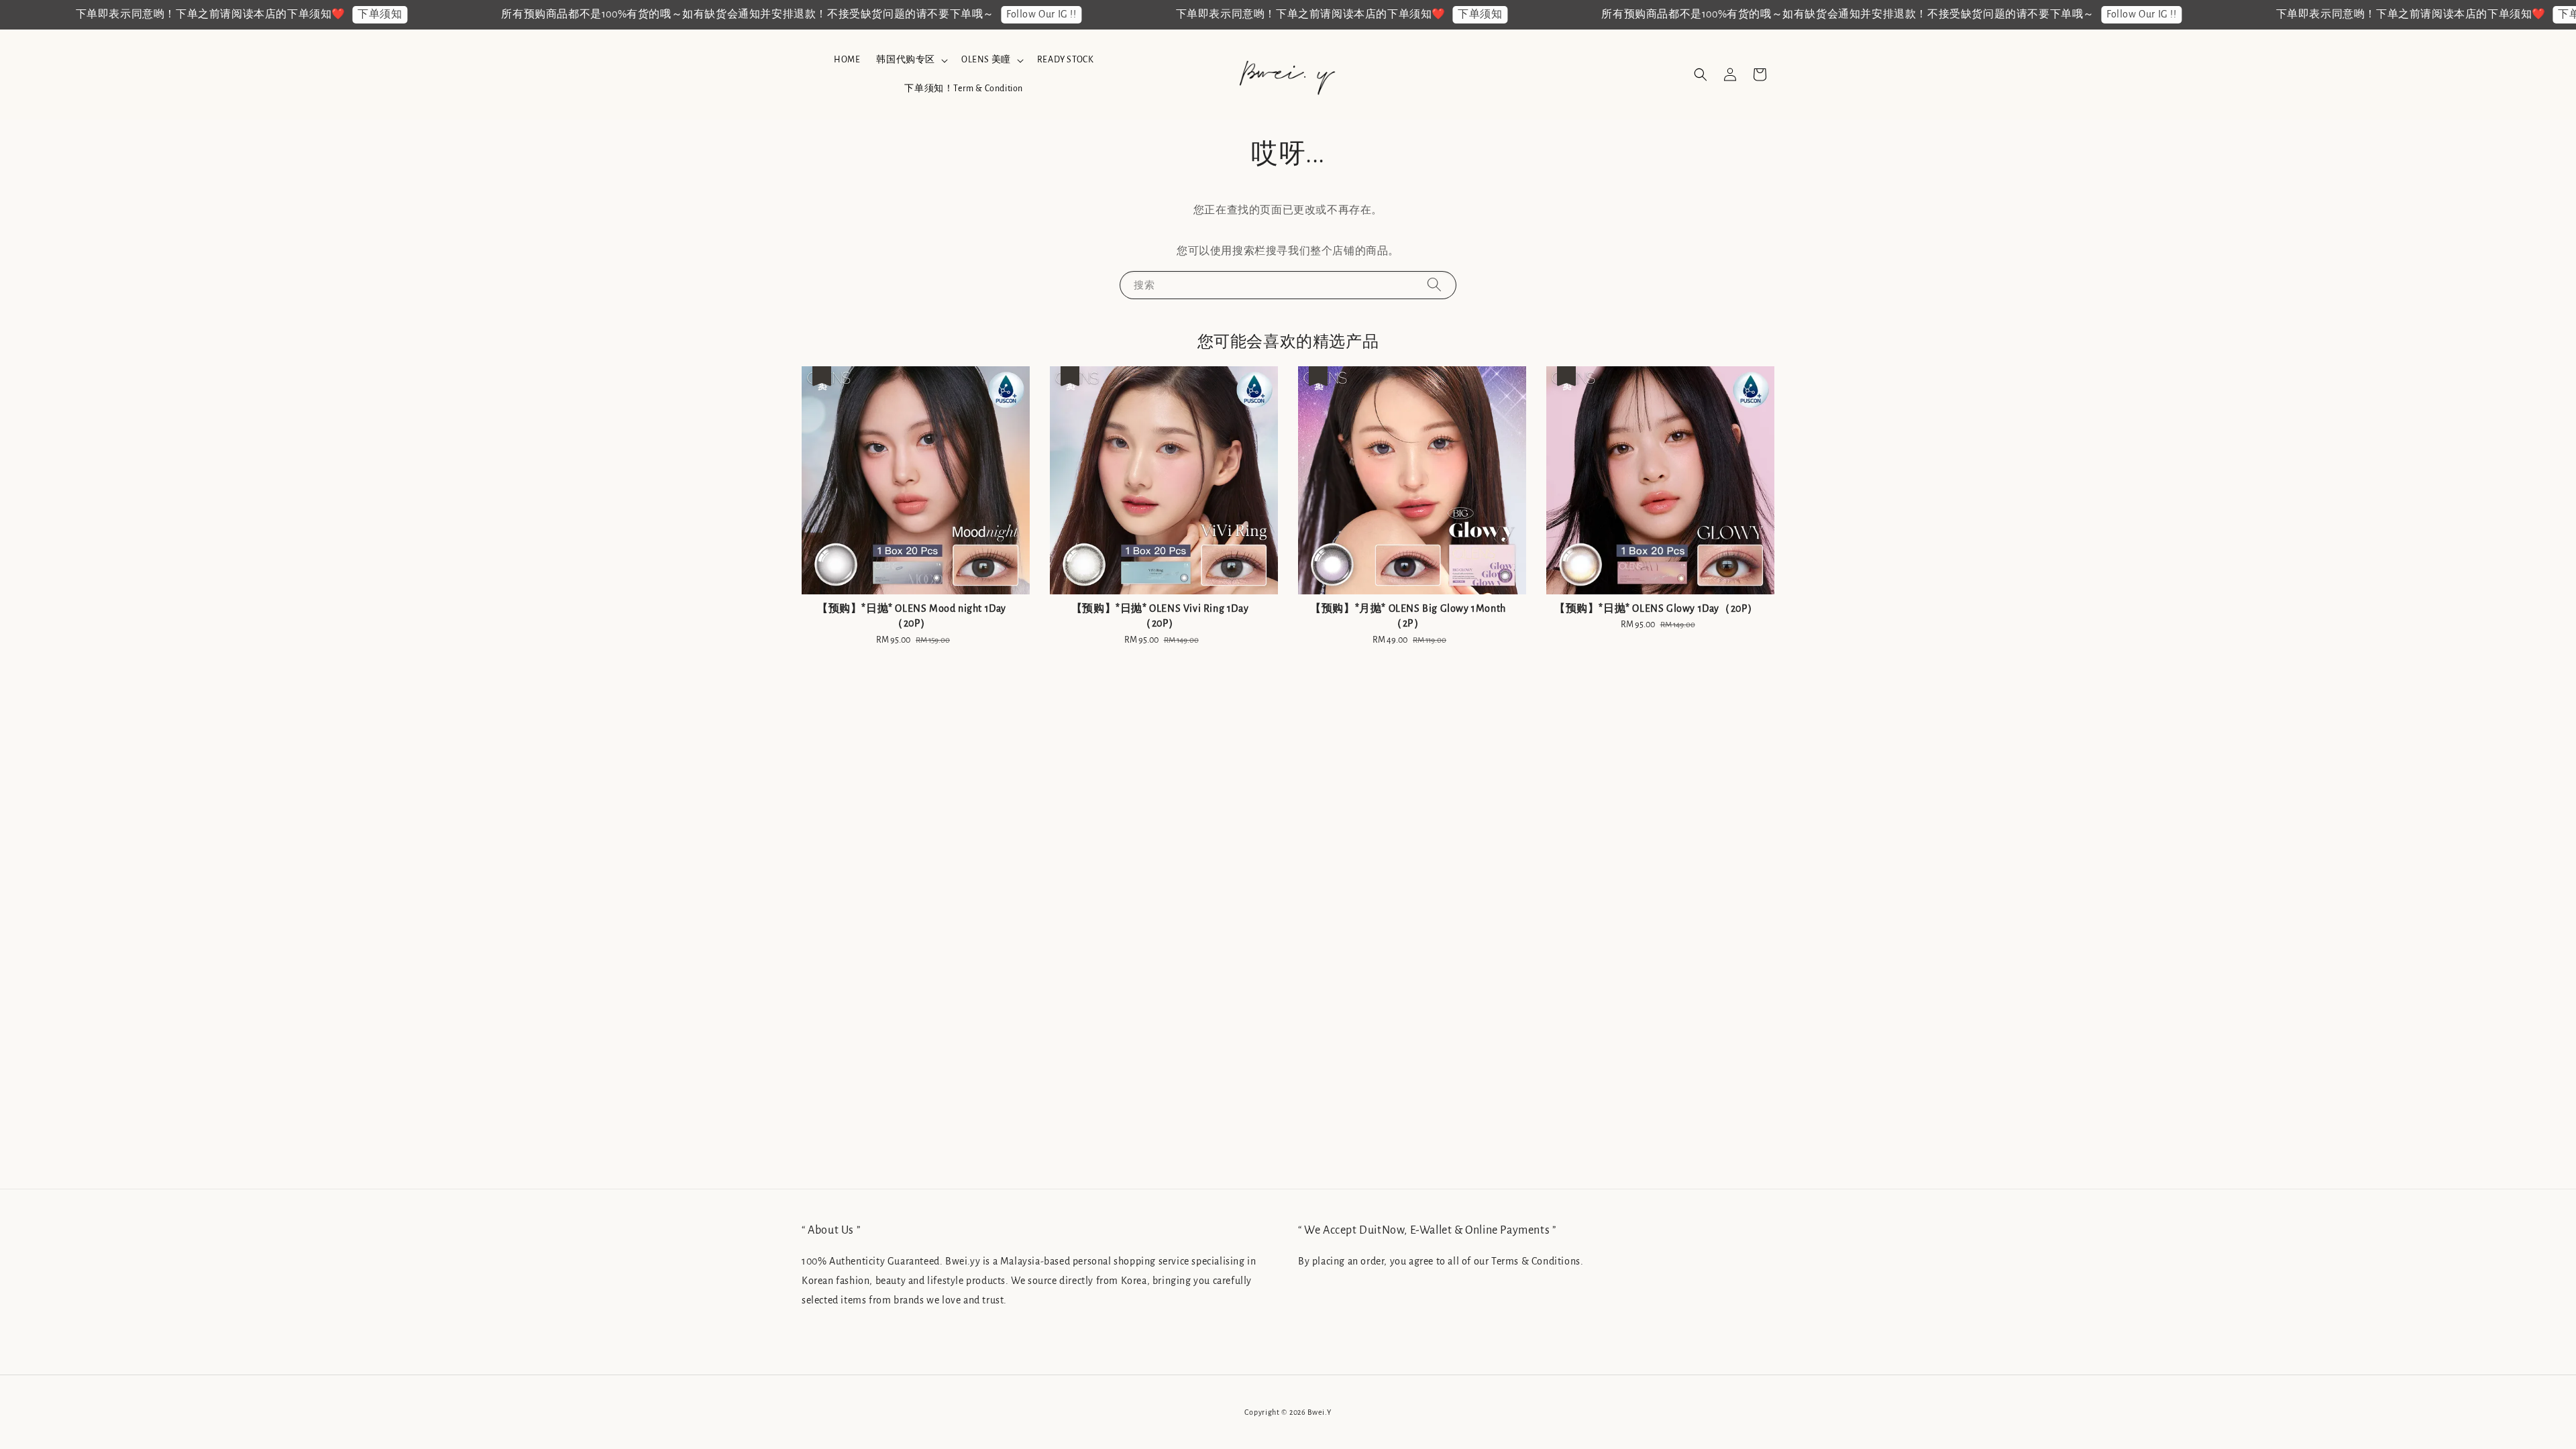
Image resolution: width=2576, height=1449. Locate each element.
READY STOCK (1066, 60)
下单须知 (278, 14)
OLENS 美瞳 (986, 60)
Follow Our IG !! (940, 14)
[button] (1701, 74)
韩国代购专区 (906, 60)
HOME (847, 60)
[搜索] (1434, 285)
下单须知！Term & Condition (964, 89)
